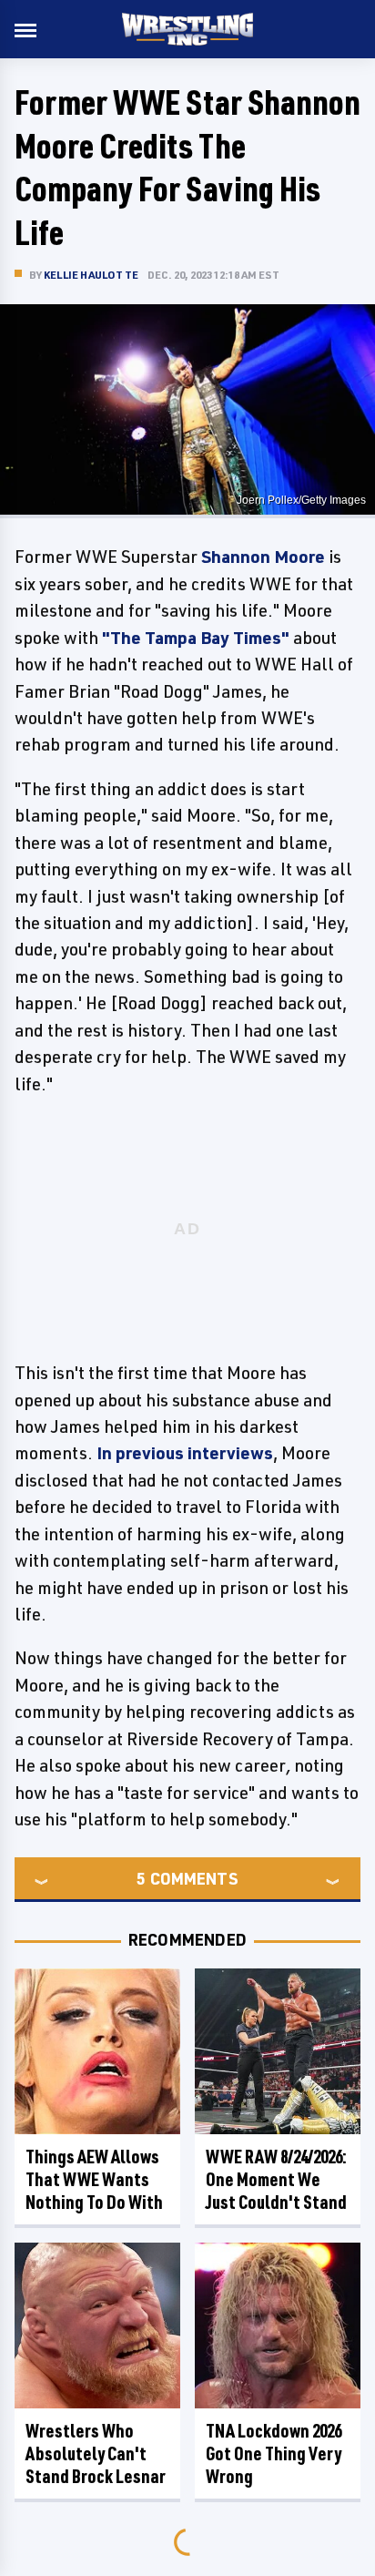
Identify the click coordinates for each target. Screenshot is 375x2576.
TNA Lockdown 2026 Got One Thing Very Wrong (274, 2453)
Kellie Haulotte (91, 275)
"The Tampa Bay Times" (196, 638)
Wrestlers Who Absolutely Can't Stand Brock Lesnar (96, 2453)
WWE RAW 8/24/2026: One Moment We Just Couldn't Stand (276, 2179)
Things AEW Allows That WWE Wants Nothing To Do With (94, 2179)
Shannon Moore (263, 557)
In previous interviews (185, 1453)
